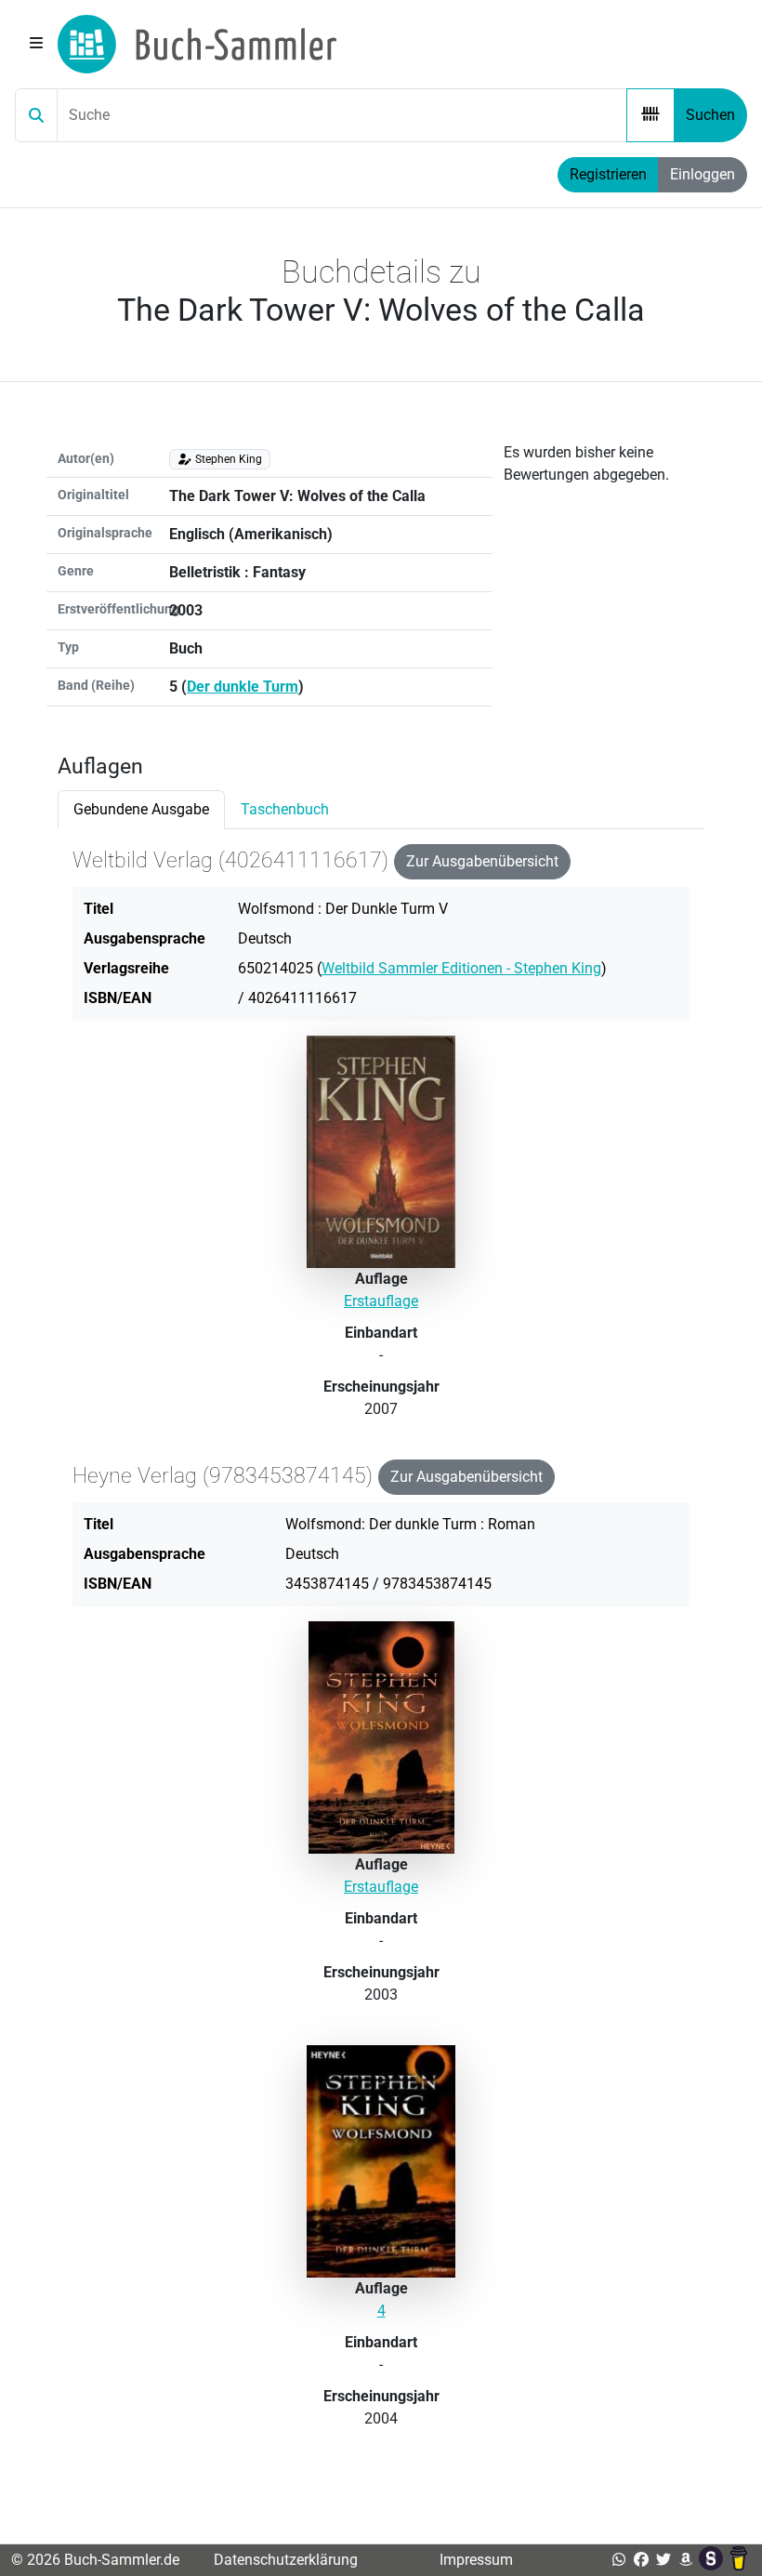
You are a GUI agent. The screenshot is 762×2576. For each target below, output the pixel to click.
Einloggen (703, 174)
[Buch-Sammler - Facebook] (641, 2560)
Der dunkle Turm (243, 687)
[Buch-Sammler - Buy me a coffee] (739, 2560)
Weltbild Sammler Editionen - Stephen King (461, 968)
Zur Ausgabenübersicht (482, 861)
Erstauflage (381, 1301)
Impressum (476, 2560)
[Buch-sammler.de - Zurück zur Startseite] (197, 44)
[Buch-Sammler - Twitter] (663, 2560)
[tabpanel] (381, 1657)
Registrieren (608, 174)
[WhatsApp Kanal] (619, 2560)
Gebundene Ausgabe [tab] (141, 809)
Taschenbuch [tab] (285, 809)
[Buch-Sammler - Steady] (713, 2560)
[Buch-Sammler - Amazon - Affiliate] (686, 2560)
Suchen (710, 115)
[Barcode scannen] (650, 115)
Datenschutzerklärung (286, 2560)
